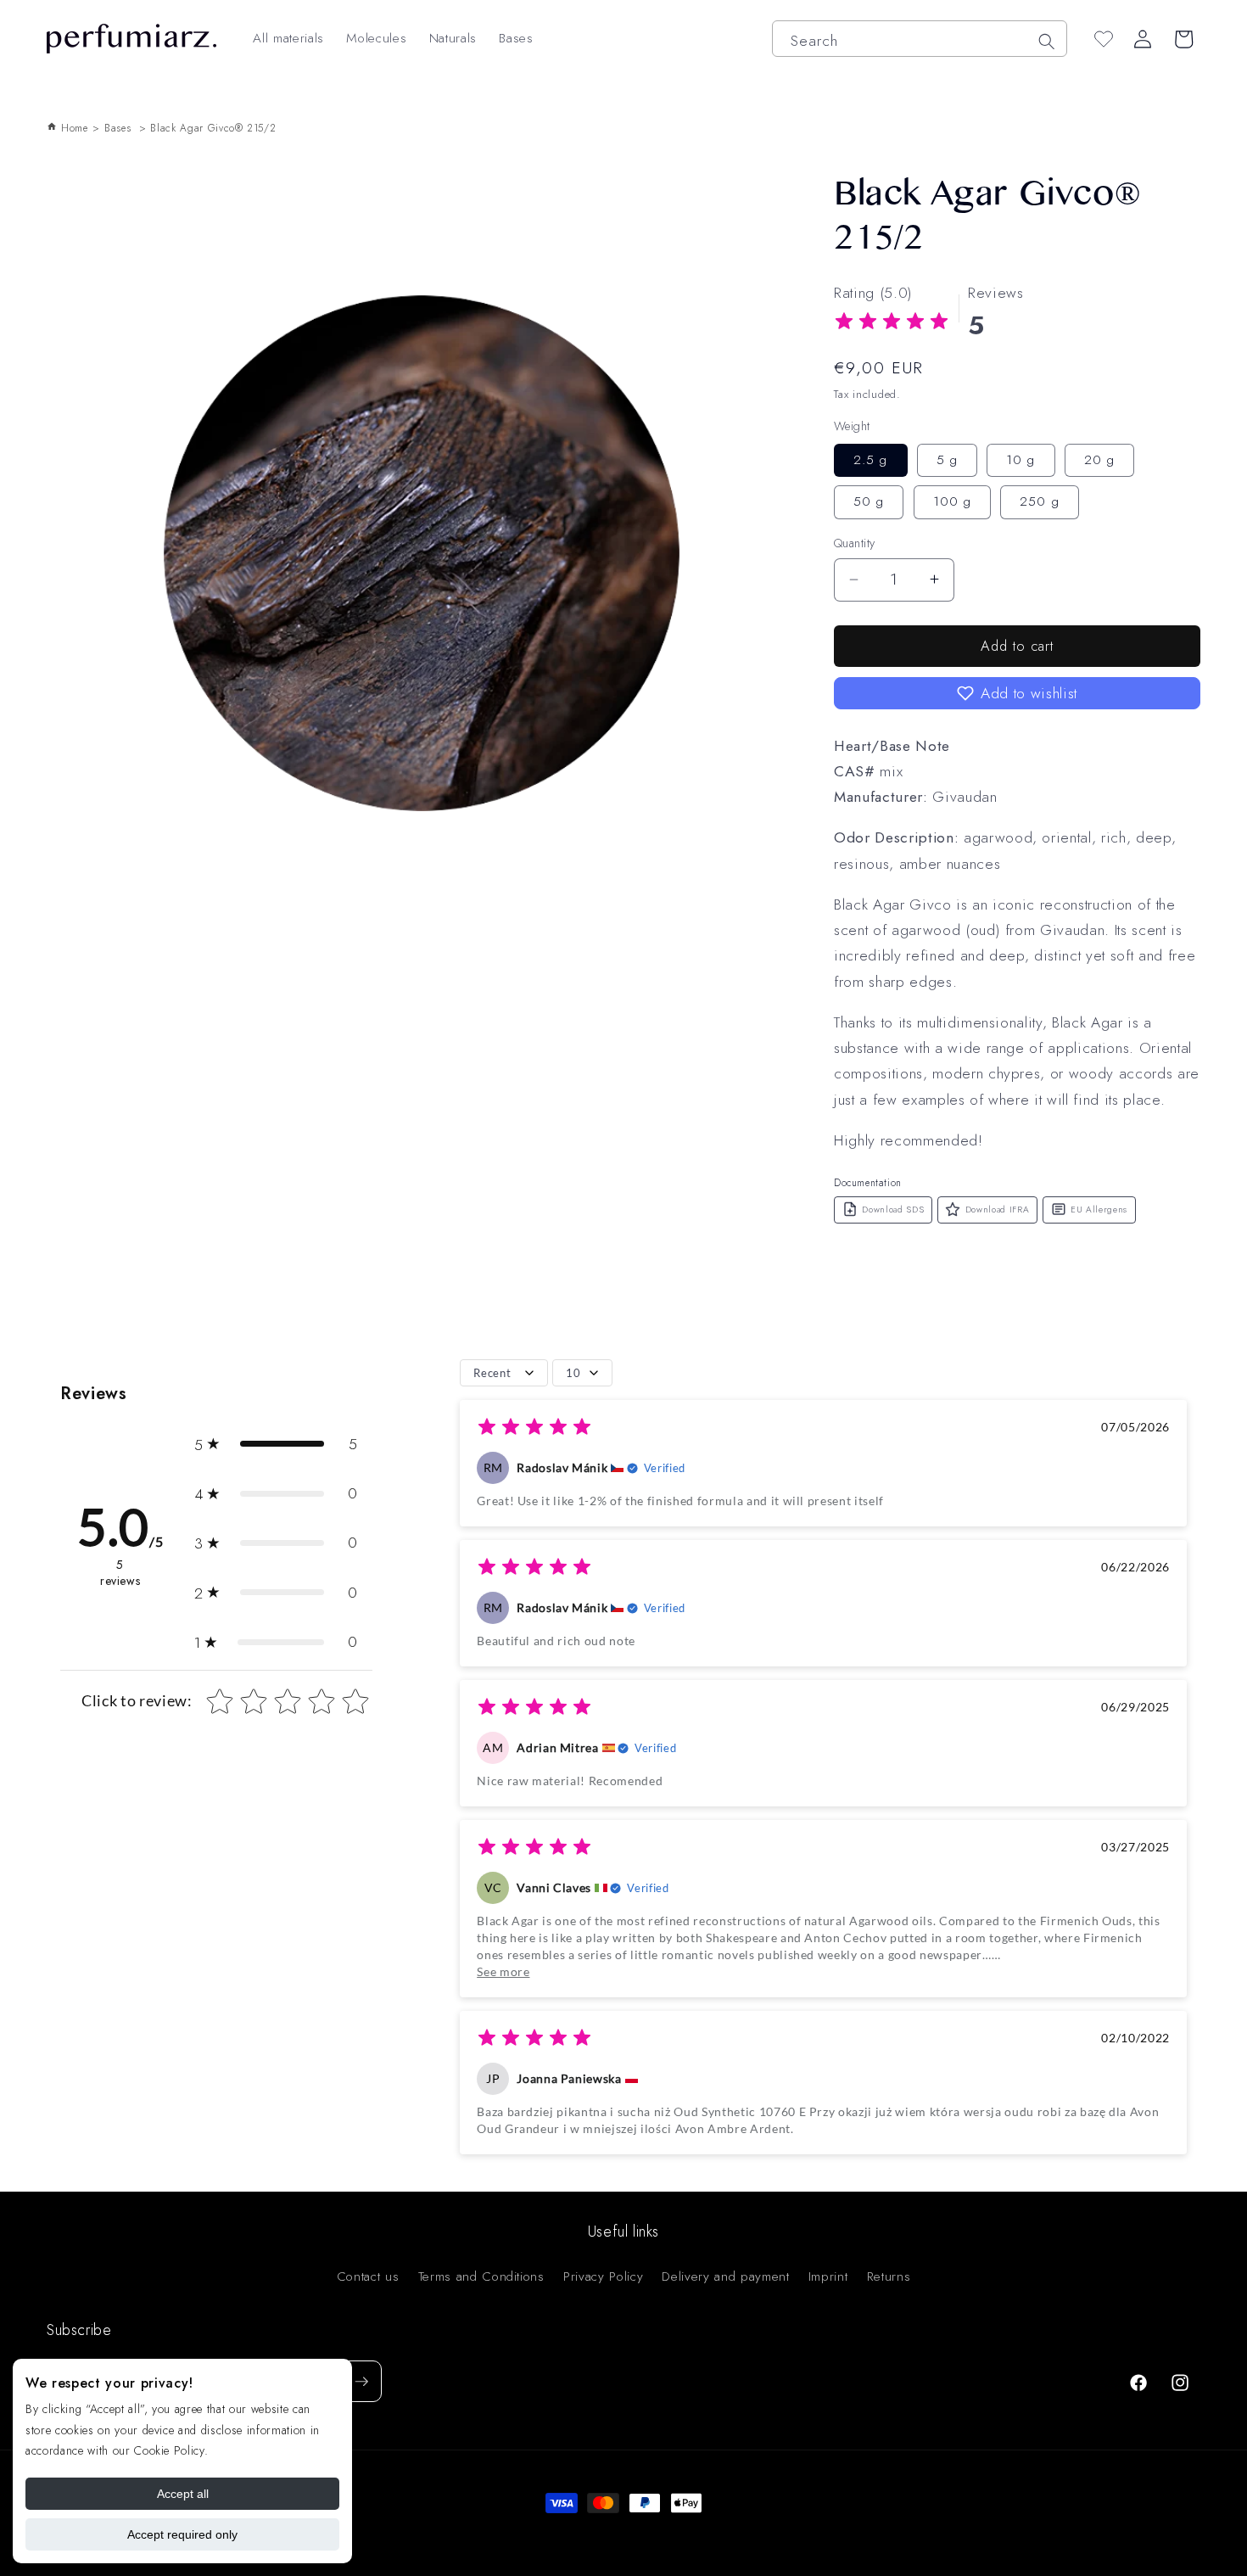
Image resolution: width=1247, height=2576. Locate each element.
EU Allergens (1099, 1209)
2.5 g (871, 459)
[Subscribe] (361, 2382)
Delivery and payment (725, 2276)
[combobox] (920, 39)
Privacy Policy (603, 2276)
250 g (1040, 501)
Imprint (828, 2276)
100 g (953, 501)
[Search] (1046, 41)
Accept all (183, 2494)
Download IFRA (998, 1209)
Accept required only (182, 2534)
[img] (892, 324)
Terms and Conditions (481, 2276)
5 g (947, 459)
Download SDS (893, 1209)
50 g (869, 501)
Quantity (855, 543)
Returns (889, 2276)
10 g (1021, 459)
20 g (1099, 459)
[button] (1017, 693)
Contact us (368, 2276)
